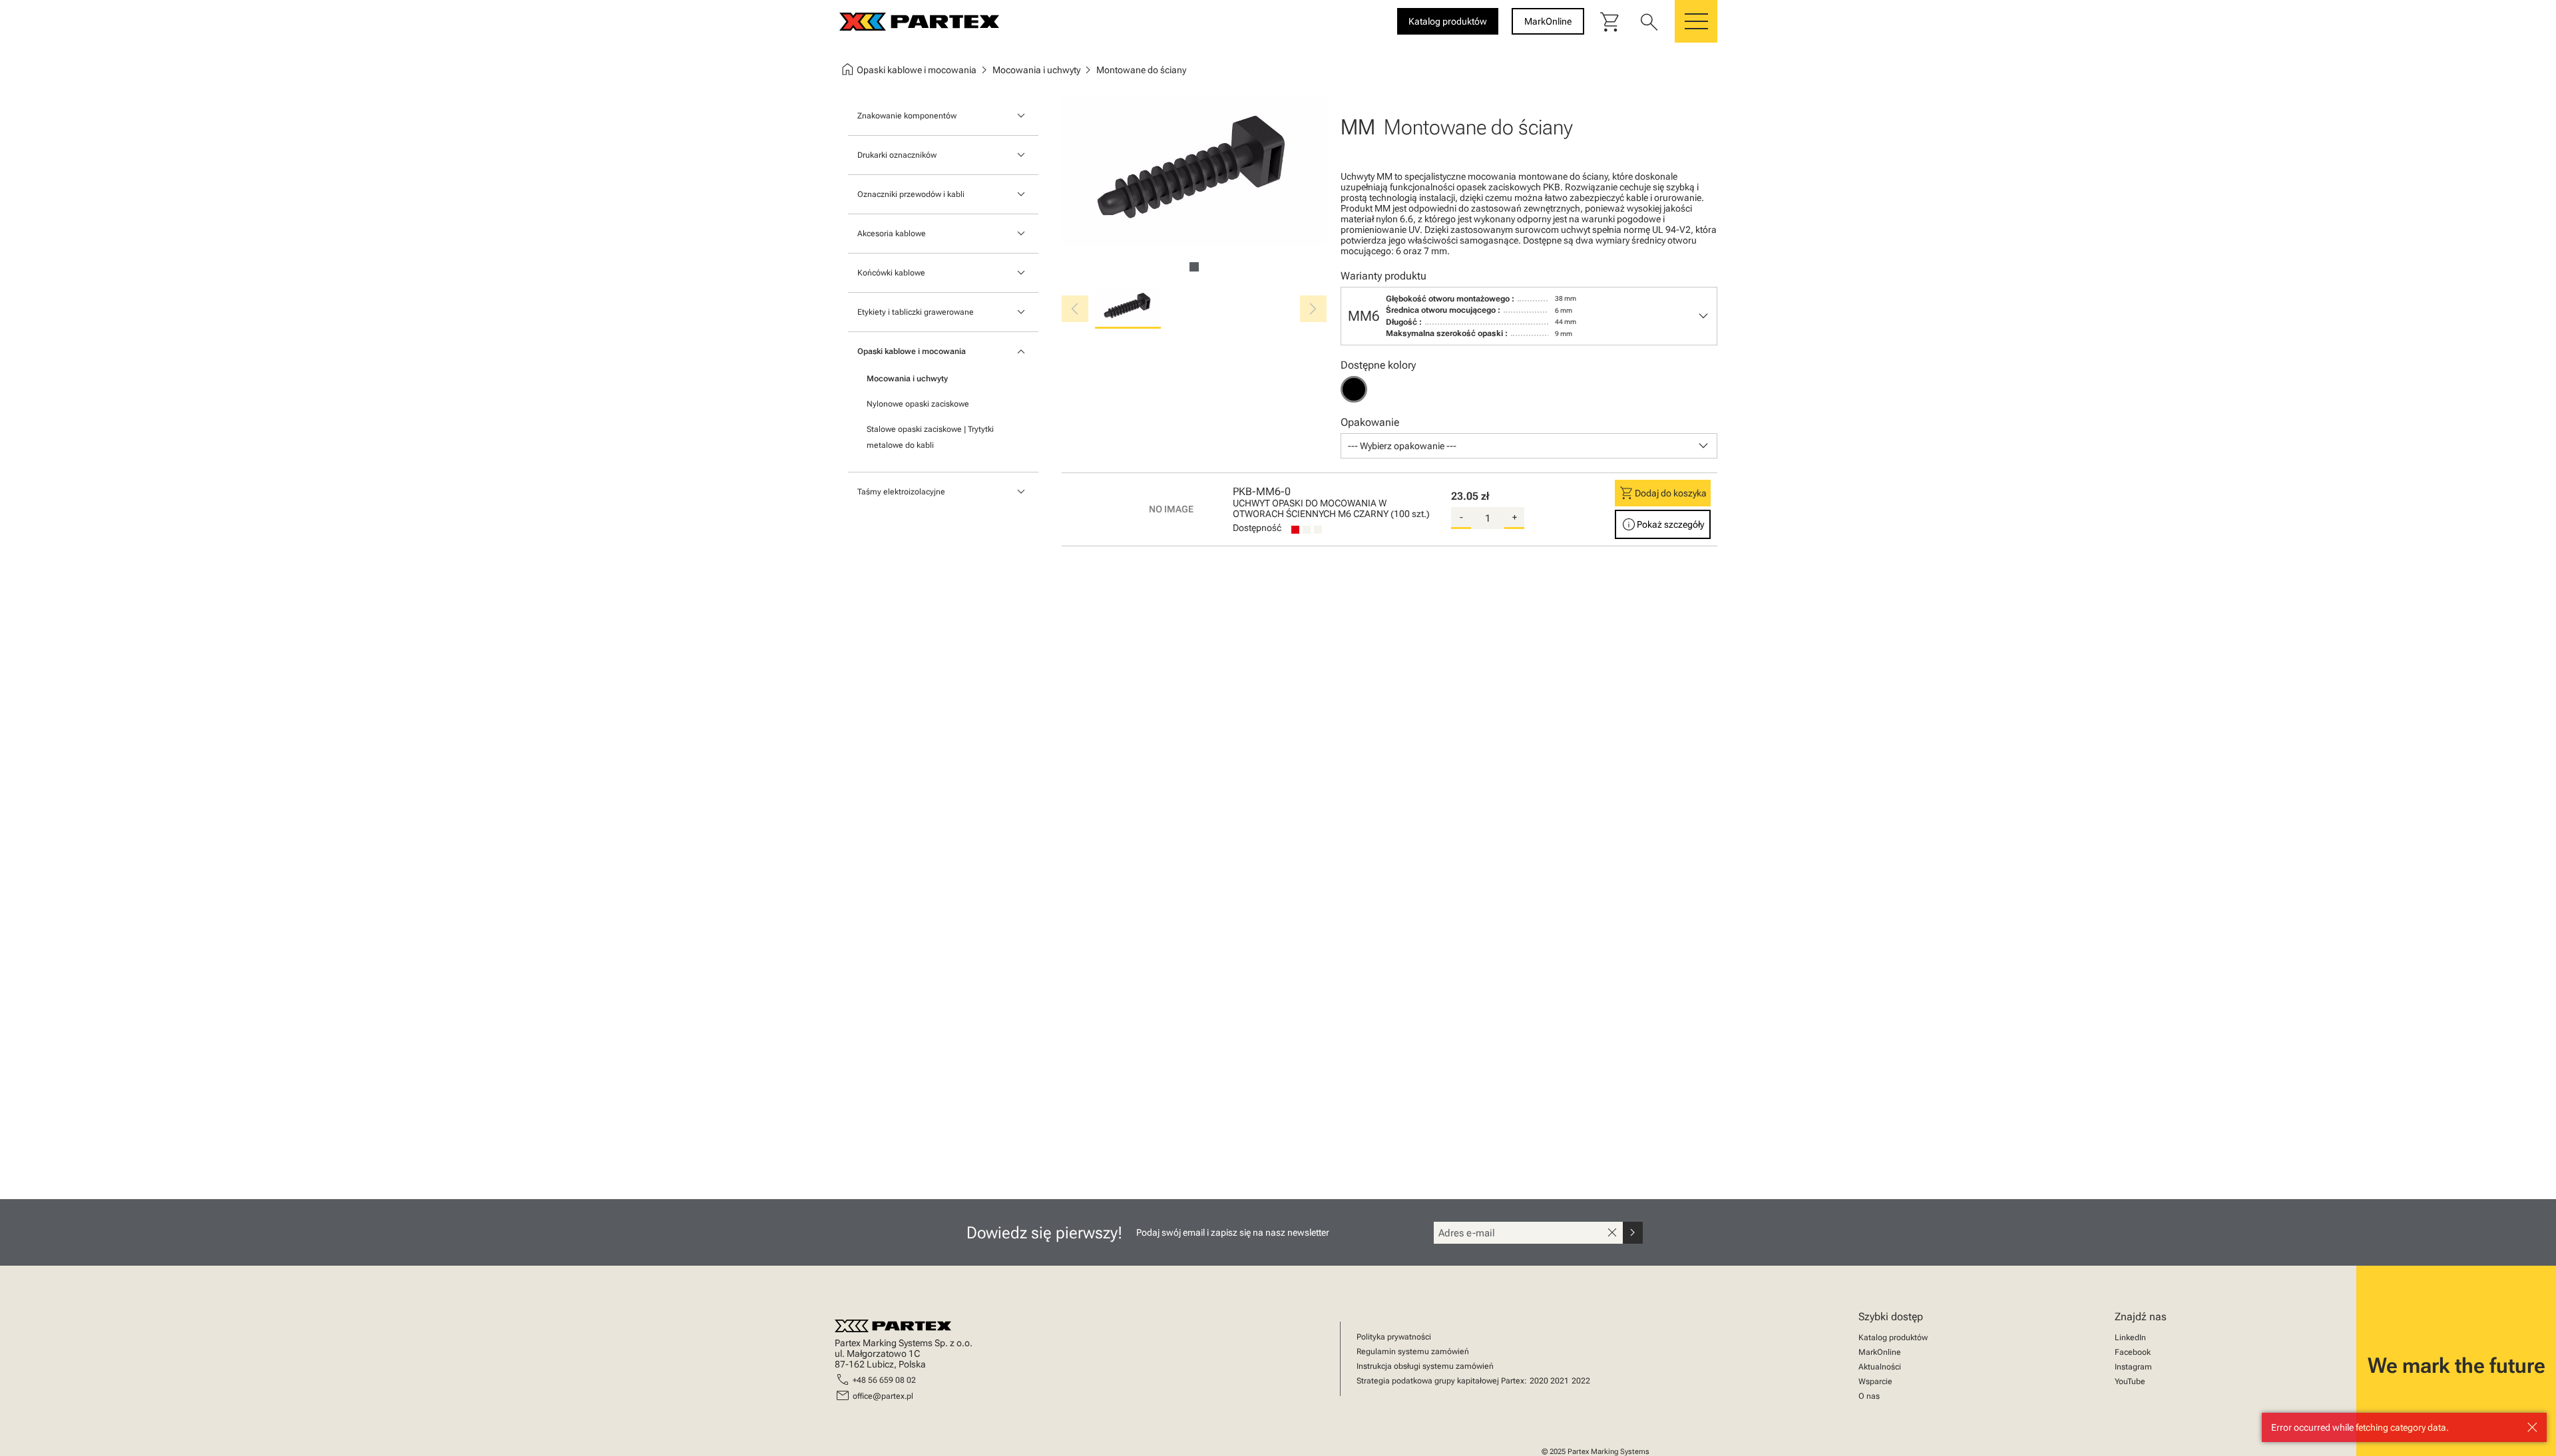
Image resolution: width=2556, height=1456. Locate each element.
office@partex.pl (883, 1396)
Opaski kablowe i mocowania (912, 351)
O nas (1869, 1396)
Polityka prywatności (1394, 1337)
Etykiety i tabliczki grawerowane (916, 312)
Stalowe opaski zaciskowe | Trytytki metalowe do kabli (930, 437)
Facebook (2133, 1352)
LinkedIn (2130, 1338)
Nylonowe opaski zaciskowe (918, 404)
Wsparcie (1875, 1381)
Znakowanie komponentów (907, 116)
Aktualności (1880, 1367)
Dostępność (1257, 528)
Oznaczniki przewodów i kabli (911, 194)
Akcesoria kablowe (892, 234)
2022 (1581, 1381)
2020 (1539, 1381)
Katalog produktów (1893, 1338)
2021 (1560, 1381)
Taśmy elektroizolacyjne (901, 492)
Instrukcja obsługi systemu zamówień (1425, 1366)
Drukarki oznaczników (897, 155)
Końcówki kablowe (891, 273)
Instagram (2133, 1367)
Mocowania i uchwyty (907, 379)
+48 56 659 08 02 (884, 1380)
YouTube (2130, 1381)
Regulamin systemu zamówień (1413, 1352)
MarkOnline (1880, 1352)
